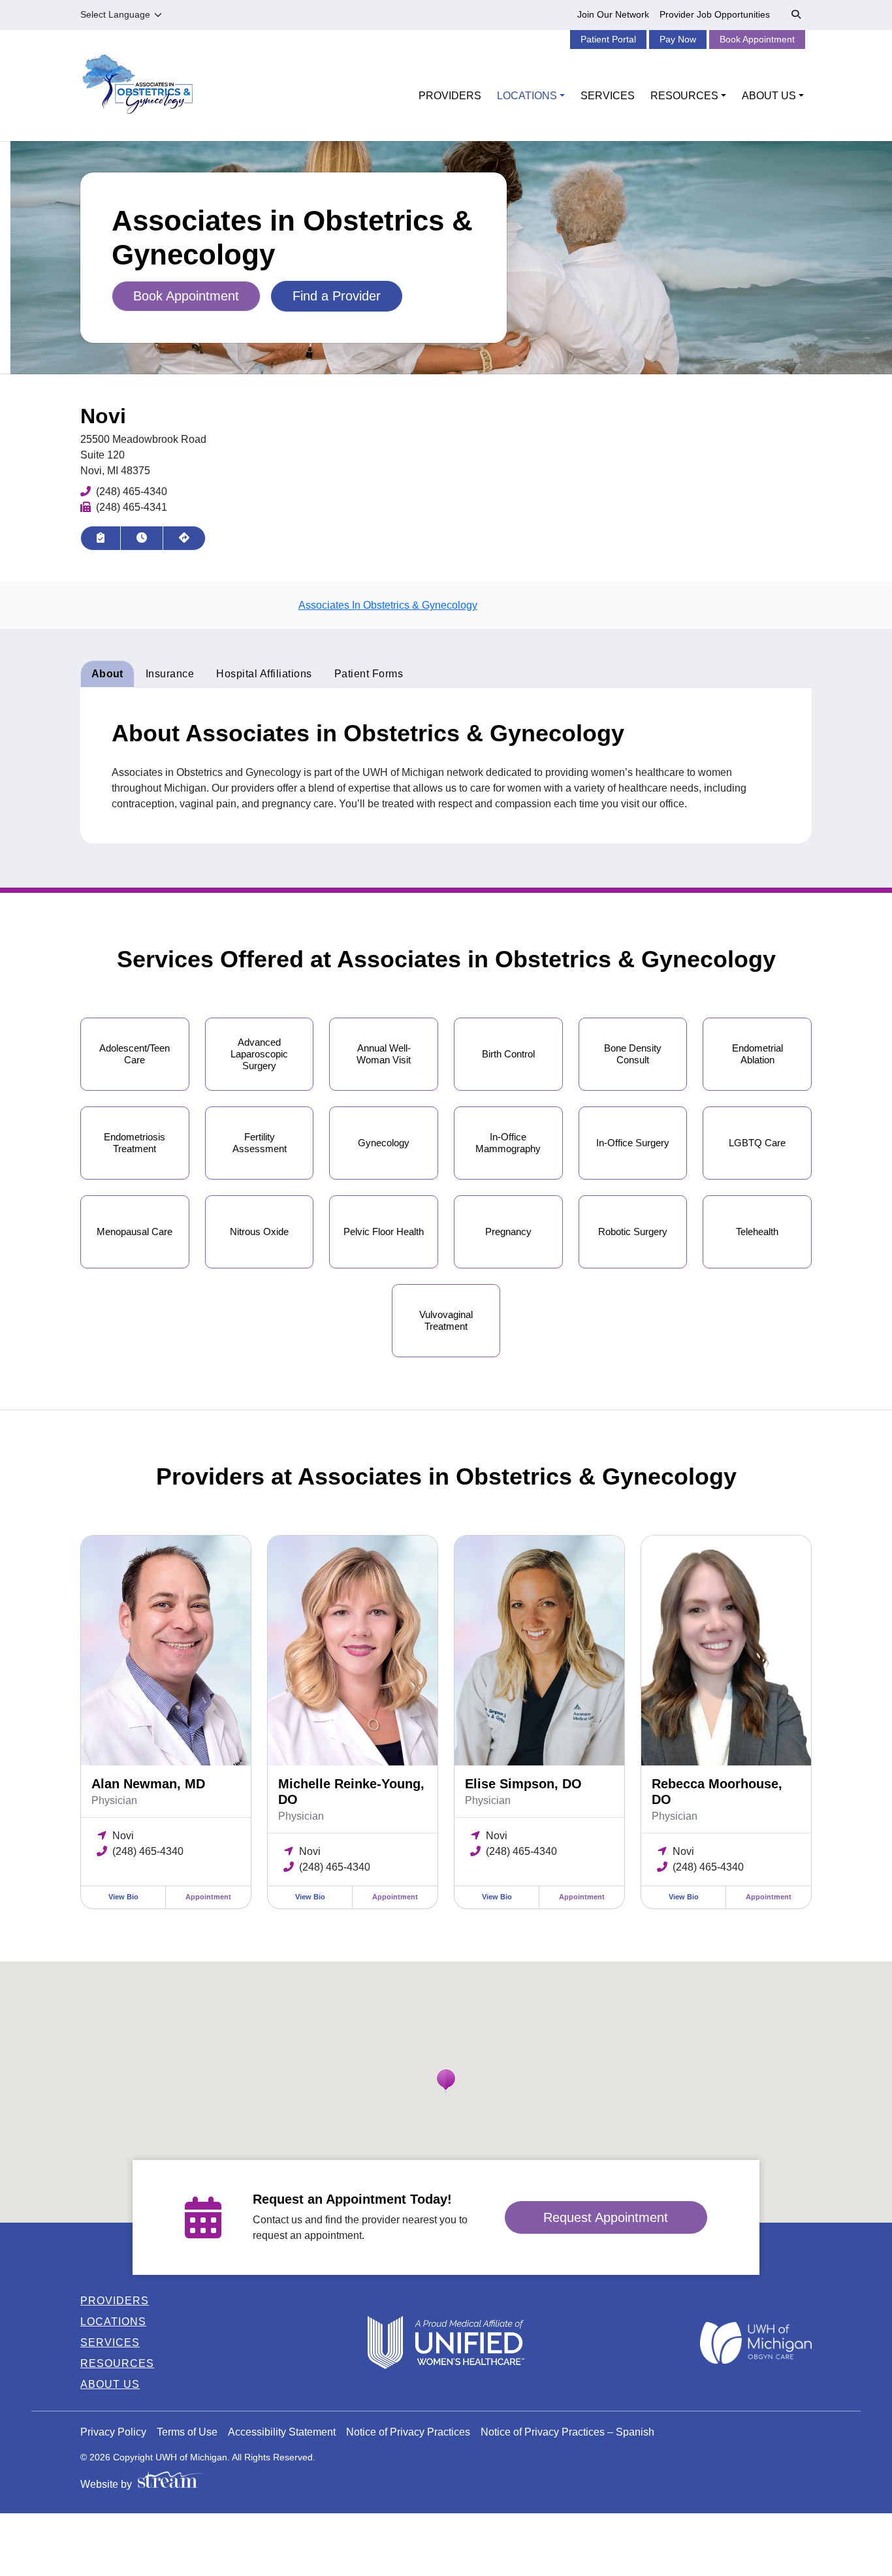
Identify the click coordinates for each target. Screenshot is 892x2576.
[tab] (264, 674)
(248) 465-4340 (132, 491)
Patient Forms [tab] (369, 674)
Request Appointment (606, 2217)
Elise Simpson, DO (523, 1784)
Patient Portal (608, 39)
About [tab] (107, 674)
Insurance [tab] (170, 674)
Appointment (208, 1897)
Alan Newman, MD (148, 1784)
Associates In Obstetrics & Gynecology (388, 605)
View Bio (123, 1897)
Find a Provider (337, 296)
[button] (446, 2080)
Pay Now (678, 39)
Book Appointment (757, 39)
